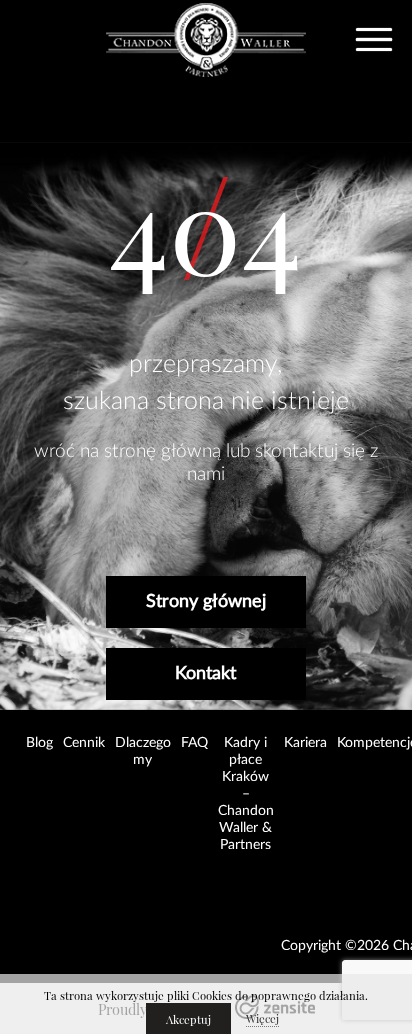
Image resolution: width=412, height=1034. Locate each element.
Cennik (84, 743)
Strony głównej (206, 602)
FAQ (194, 743)
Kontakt (205, 674)
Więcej (262, 1019)
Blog (39, 743)
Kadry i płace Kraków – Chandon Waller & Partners (246, 794)
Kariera (305, 743)
